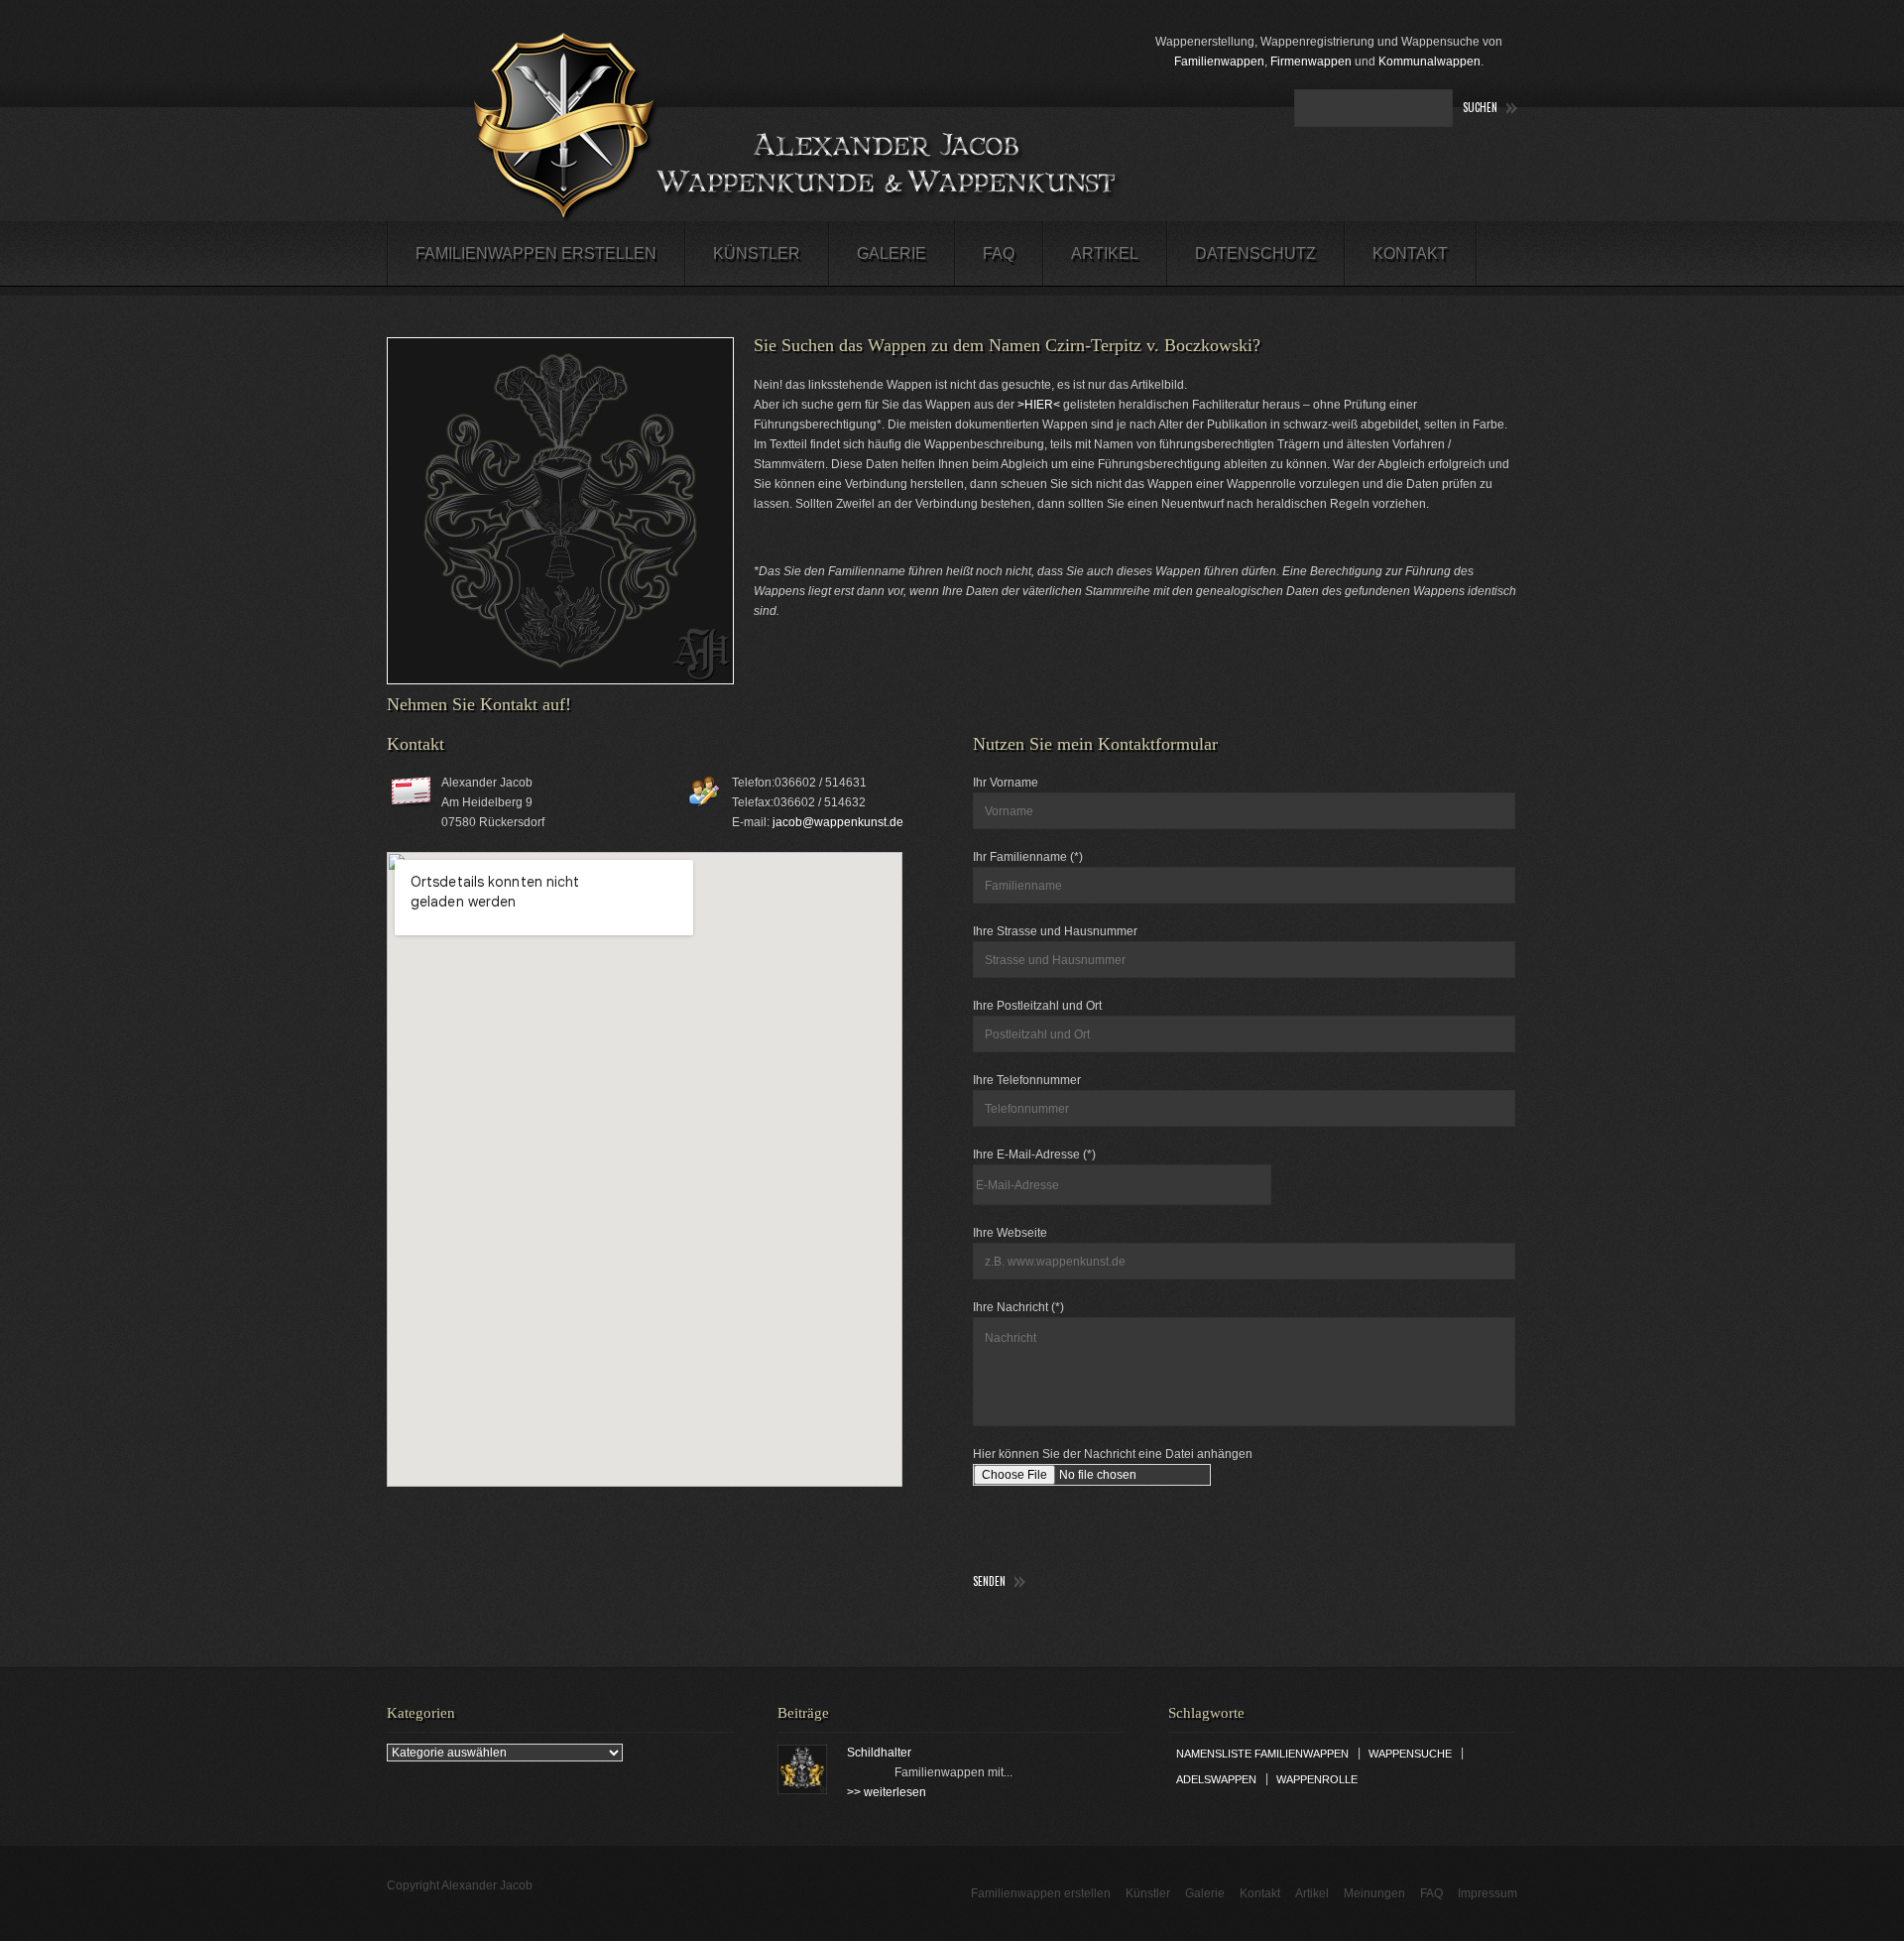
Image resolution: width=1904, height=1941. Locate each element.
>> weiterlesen (887, 1792)
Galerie (892, 253)
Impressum (1487, 1893)
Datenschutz (1255, 253)
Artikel (1105, 253)
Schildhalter (879, 1753)
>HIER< (1039, 405)
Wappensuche (1410, 1754)
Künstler (757, 253)
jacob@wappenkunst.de (838, 822)
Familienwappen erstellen (536, 253)
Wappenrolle (1317, 1779)
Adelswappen (1216, 1779)
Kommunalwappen (1429, 61)
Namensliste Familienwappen (1262, 1754)
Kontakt (1410, 253)
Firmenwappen (1311, 61)
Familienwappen (1219, 61)
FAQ (999, 253)
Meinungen (1374, 1893)
